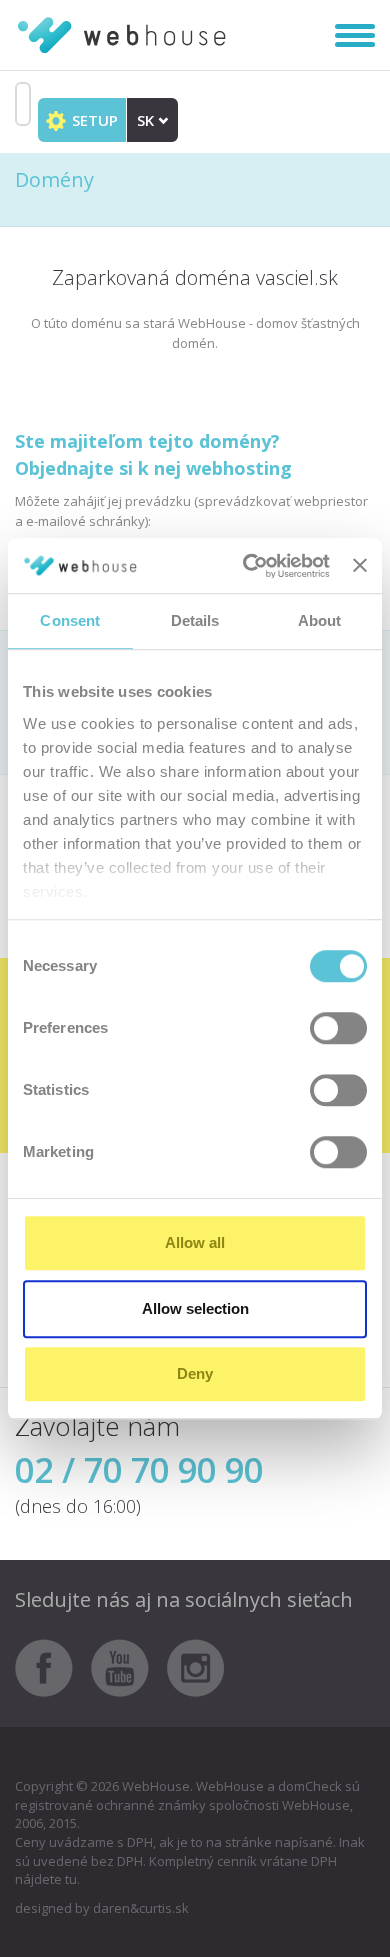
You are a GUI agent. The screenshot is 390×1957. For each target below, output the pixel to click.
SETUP (93, 120)
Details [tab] (195, 620)
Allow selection (195, 1308)
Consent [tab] (70, 620)
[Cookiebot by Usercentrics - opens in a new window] (248, 566)
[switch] (338, 1028)
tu (71, 1879)
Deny (195, 1373)
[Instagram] (196, 1667)
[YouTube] (127, 1667)
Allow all (195, 1242)
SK (147, 120)
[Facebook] (51, 1667)
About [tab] (320, 620)
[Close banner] (360, 566)
